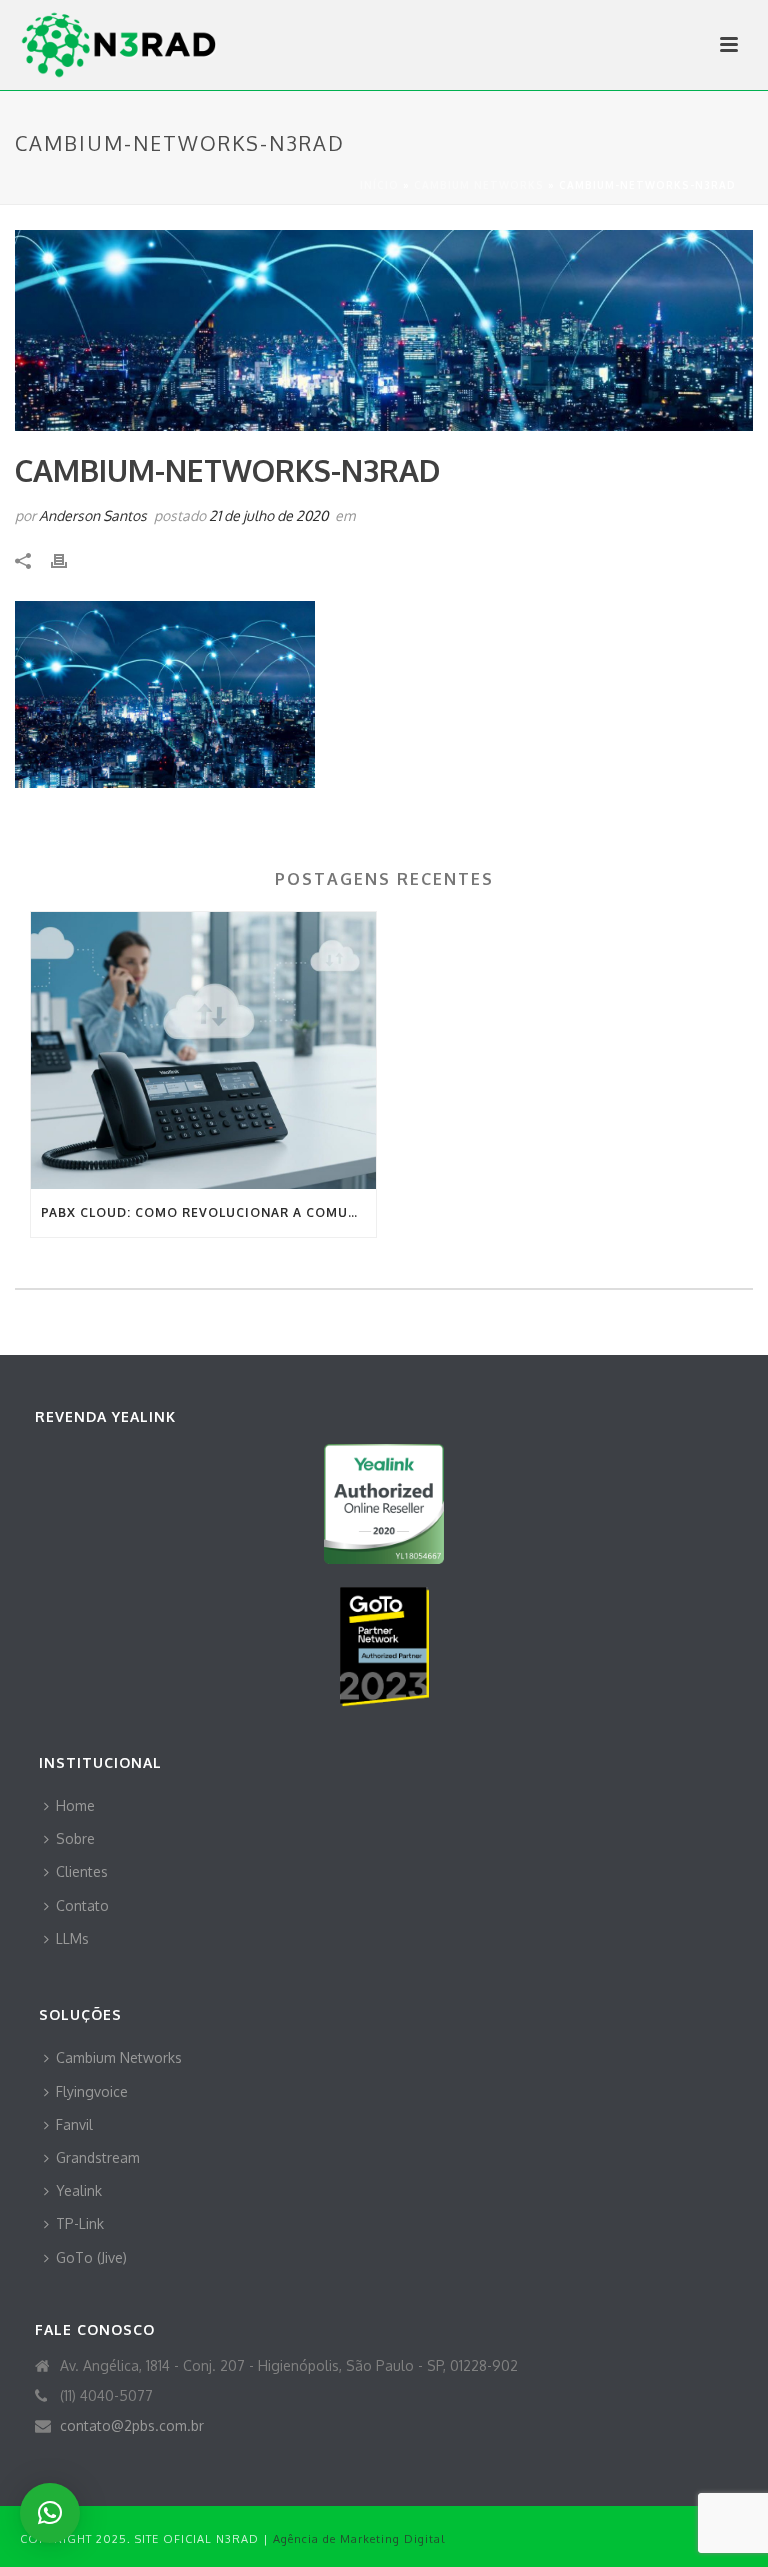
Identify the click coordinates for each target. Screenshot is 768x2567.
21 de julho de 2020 (268, 515)
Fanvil (74, 2124)
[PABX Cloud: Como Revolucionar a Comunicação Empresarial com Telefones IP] (203, 1050)
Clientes (82, 1871)
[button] (50, 2513)
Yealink (79, 2190)
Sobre (75, 1838)
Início (379, 185)
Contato (82, 1905)
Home (75, 1805)
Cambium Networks (479, 185)
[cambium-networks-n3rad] (384, 330)
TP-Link (80, 2223)
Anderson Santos (93, 515)
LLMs (72, 1938)
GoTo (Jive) (91, 2257)
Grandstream (98, 2157)
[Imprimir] (69, 559)
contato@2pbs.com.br (132, 2425)
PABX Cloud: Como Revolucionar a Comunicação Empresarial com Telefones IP (208, 1212)
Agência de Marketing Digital (359, 2539)
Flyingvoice (92, 2091)
